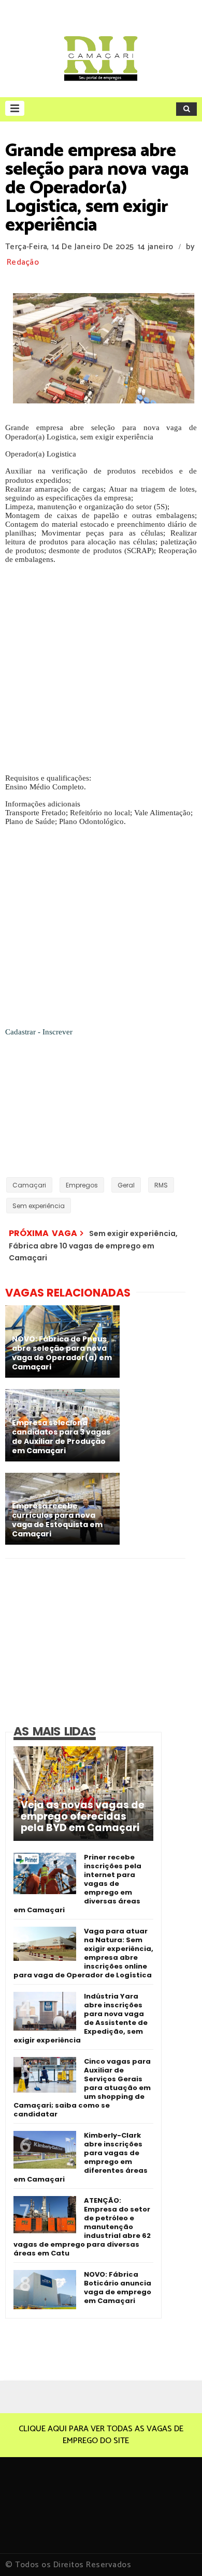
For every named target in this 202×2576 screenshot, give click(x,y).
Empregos (82, 1185)
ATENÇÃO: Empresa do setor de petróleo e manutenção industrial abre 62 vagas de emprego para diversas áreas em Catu (82, 2227)
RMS (161, 1185)
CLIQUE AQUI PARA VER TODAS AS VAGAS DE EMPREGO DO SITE (101, 2435)
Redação (23, 262)
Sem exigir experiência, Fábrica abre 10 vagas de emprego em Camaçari (93, 1246)
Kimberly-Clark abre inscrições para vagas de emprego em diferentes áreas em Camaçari (81, 2157)
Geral (126, 1185)
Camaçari (29, 1185)
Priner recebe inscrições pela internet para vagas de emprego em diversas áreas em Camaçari (77, 1884)
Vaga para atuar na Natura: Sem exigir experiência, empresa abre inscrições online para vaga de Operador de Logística (83, 1953)
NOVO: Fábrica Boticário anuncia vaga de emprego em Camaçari (118, 2288)
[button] (15, 108)
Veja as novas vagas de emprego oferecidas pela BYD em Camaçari (83, 1817)
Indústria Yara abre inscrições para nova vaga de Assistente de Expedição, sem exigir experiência (81, 2018)
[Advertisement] (101, 673)
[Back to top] (176, 2551)
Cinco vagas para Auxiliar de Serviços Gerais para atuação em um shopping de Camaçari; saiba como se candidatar (82, 2088)
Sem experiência (39, 1206)
